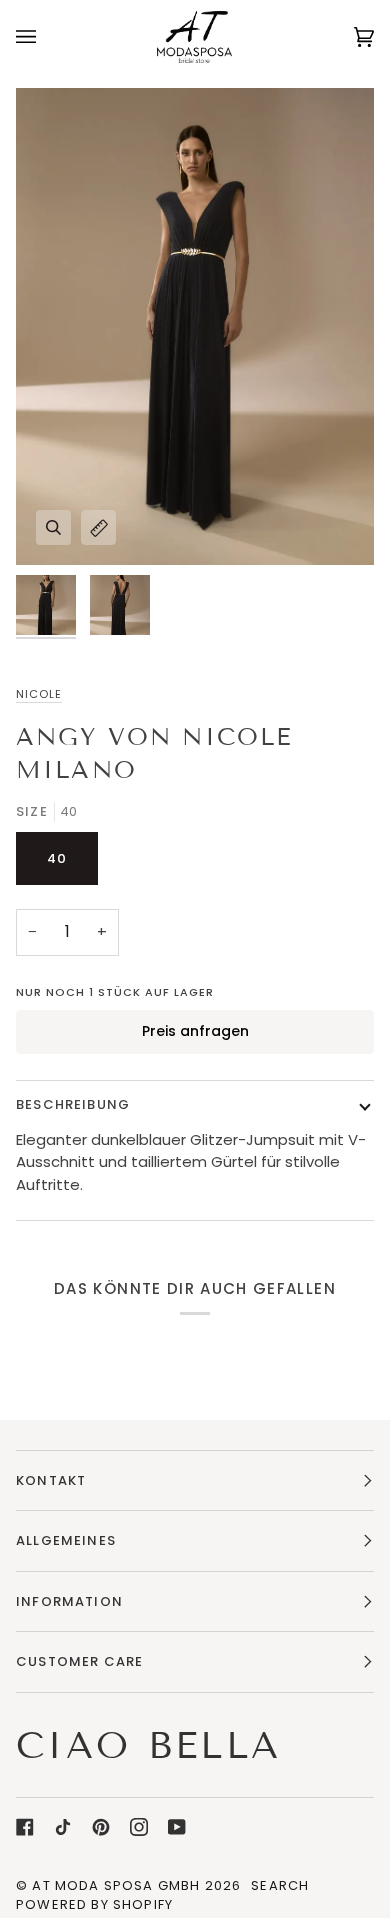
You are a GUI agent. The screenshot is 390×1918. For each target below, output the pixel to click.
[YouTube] (177, 1827)
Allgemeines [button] (66, 1540)
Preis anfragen (195, 1031)
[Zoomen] (53, 527)
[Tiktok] (63, 1827)
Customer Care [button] (79, 1661)
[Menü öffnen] (46, 36)
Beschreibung (73, 1104)
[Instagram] (139, 1827)
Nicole (39, 694)
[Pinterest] (101, 1827)
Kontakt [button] (51, 1480)
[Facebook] (25, 1827)
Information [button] (69, 1601)
